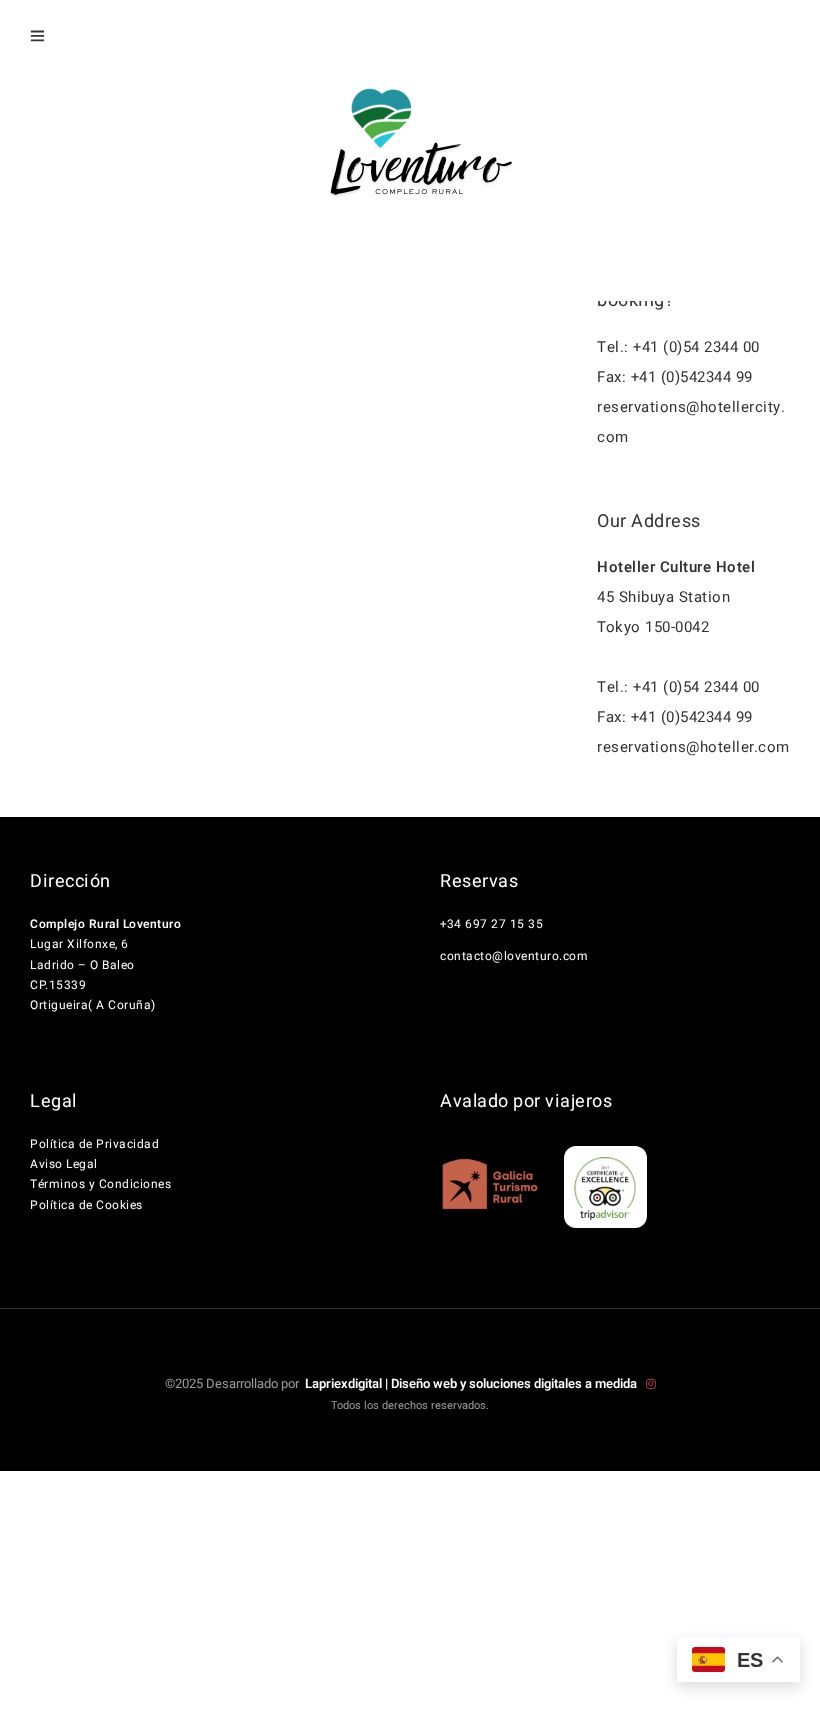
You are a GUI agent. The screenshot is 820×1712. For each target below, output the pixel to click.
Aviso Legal (64, 1164)
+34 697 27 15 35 (491, 924)
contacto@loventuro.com (514, 956)
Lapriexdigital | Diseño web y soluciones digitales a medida (472, 1383)
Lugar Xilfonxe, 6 (79, 944)
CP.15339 (58, 985)
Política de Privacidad (94, 1144)
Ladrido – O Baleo (82, 965)
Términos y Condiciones (100, 1184)
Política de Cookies (86, 1205)
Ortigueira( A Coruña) (93, 1005)
